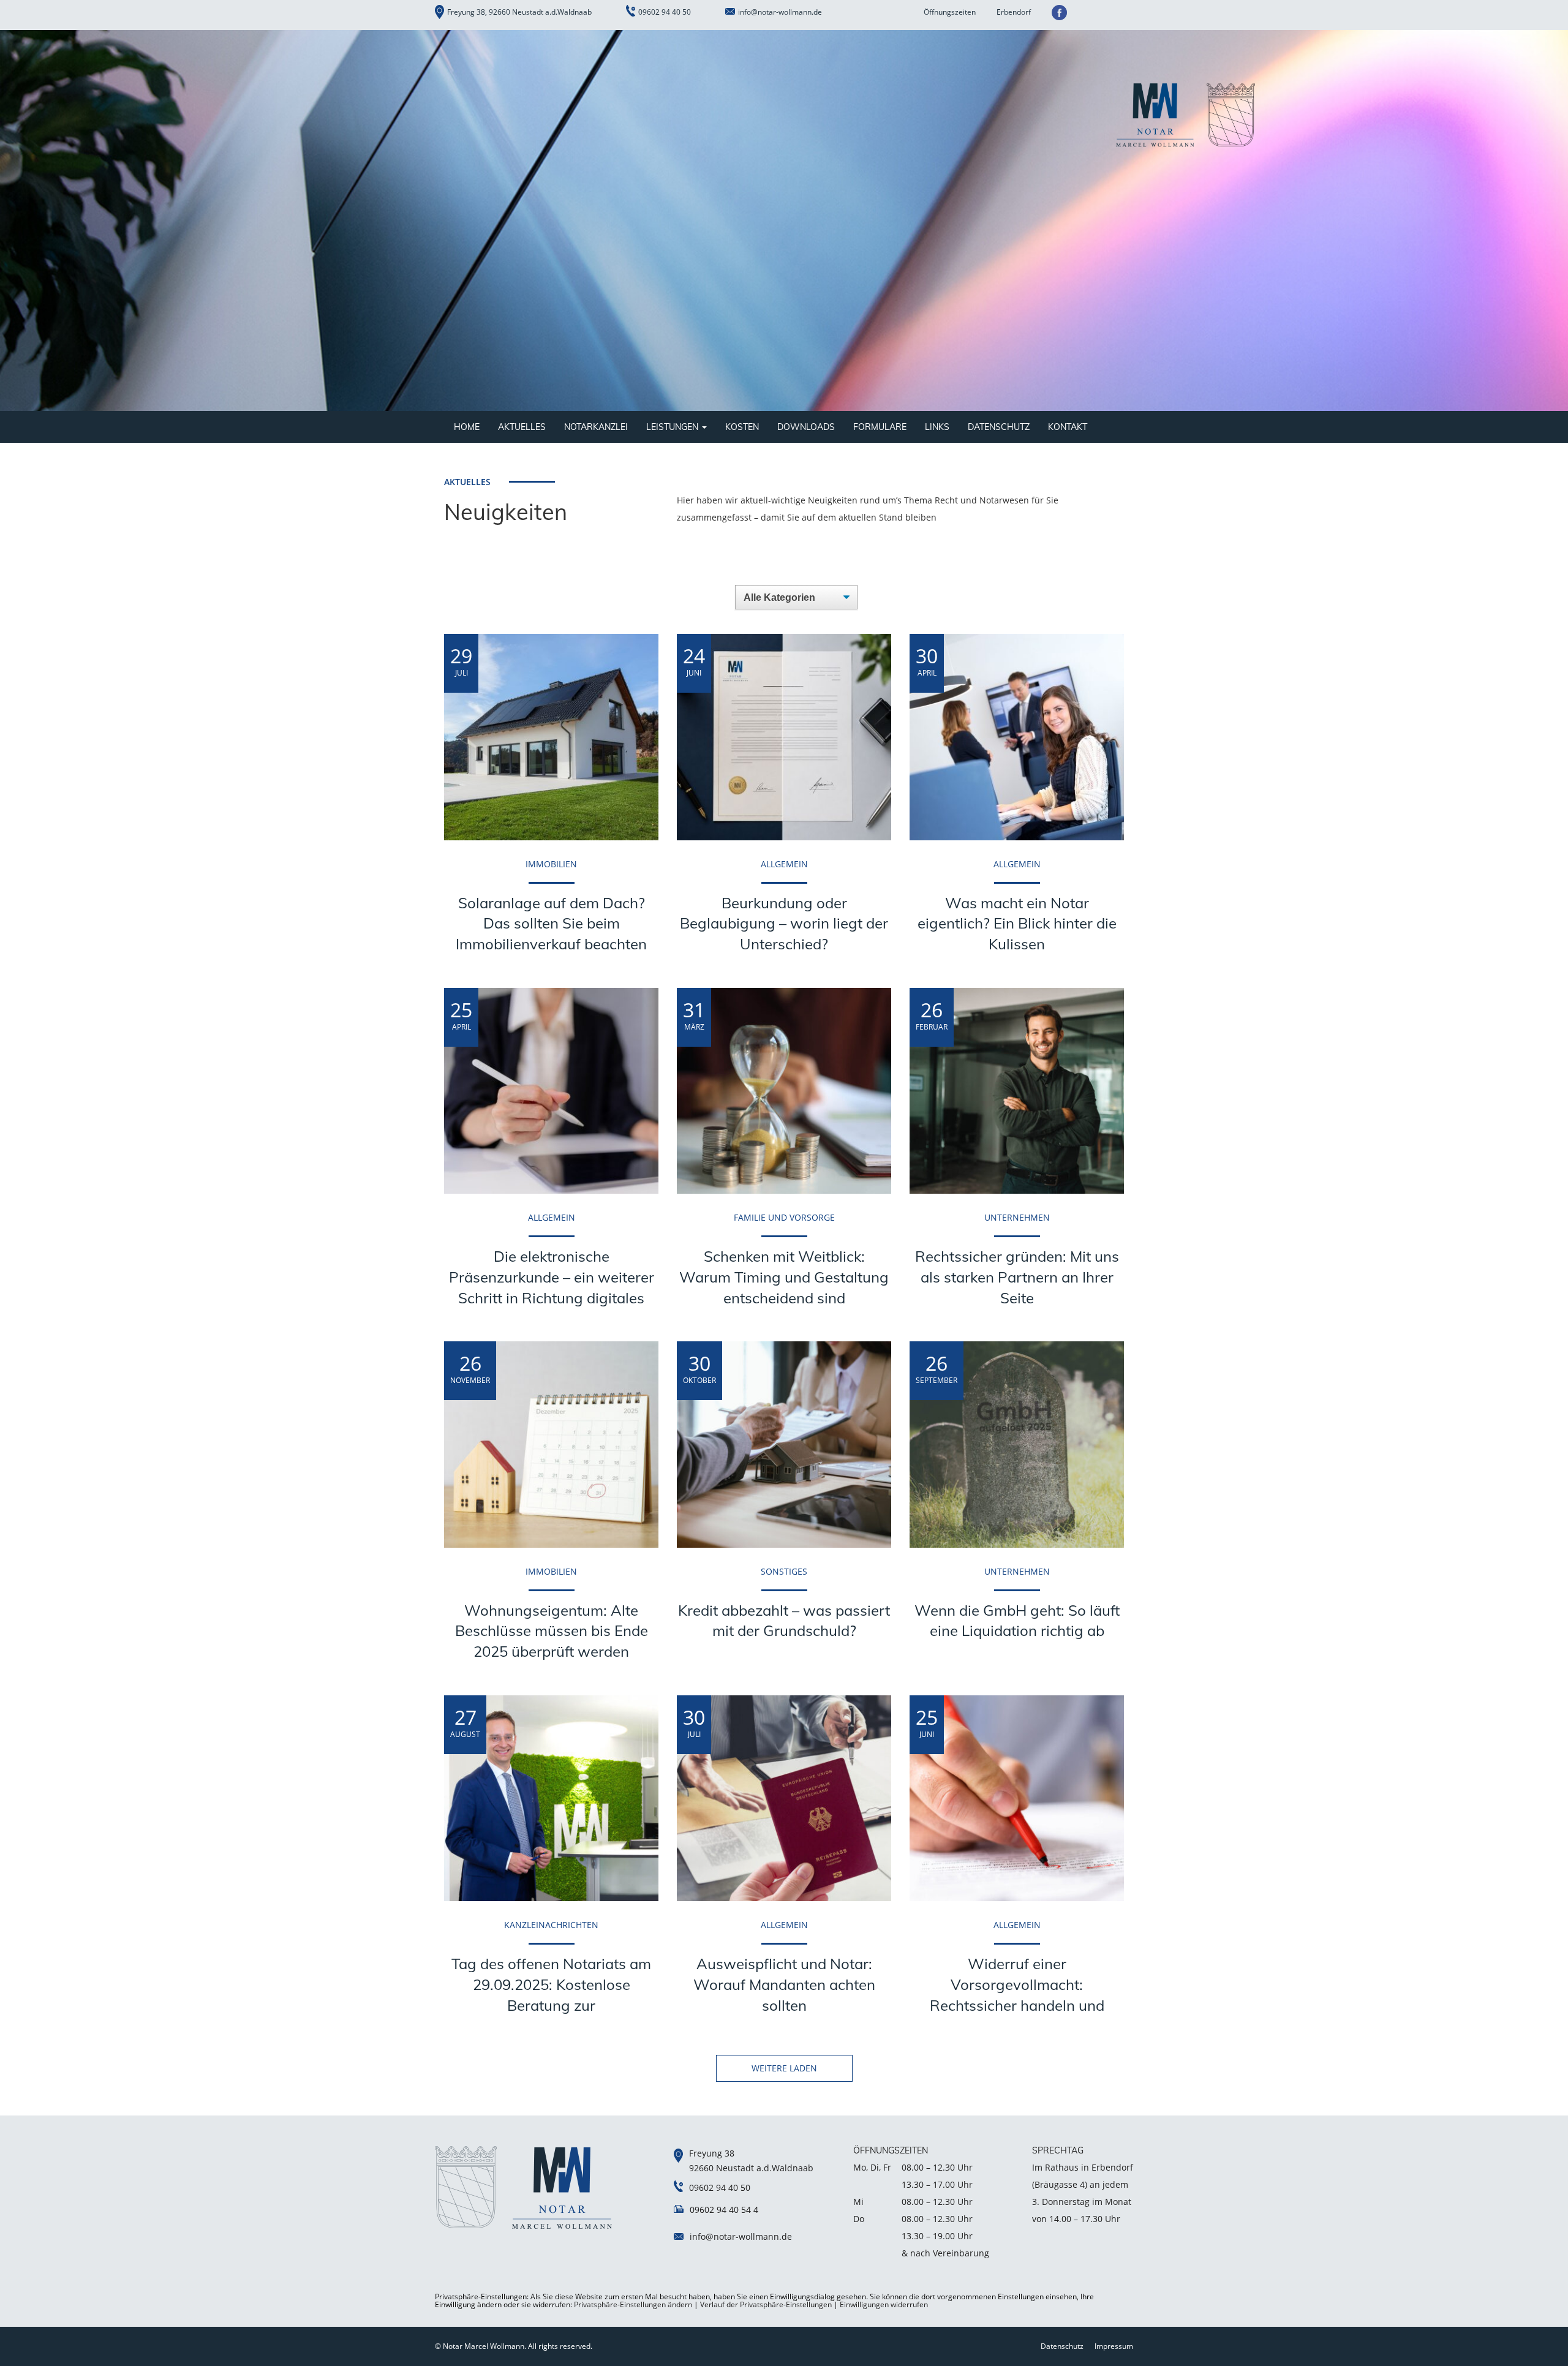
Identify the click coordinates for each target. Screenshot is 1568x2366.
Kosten (742, 427)
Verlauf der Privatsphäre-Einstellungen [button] (766, 2304)
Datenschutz (999, 427)
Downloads (806, 427)
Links (937, 427)
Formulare (880, 427)
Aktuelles (522, 427)
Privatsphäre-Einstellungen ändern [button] (633, 2304)
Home (467, 427)
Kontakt (1068, 427)
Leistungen (673, 427)
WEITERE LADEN (784, 2068)
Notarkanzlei (596, 427)
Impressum (1114, 2346)
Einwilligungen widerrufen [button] (884, 2304)
